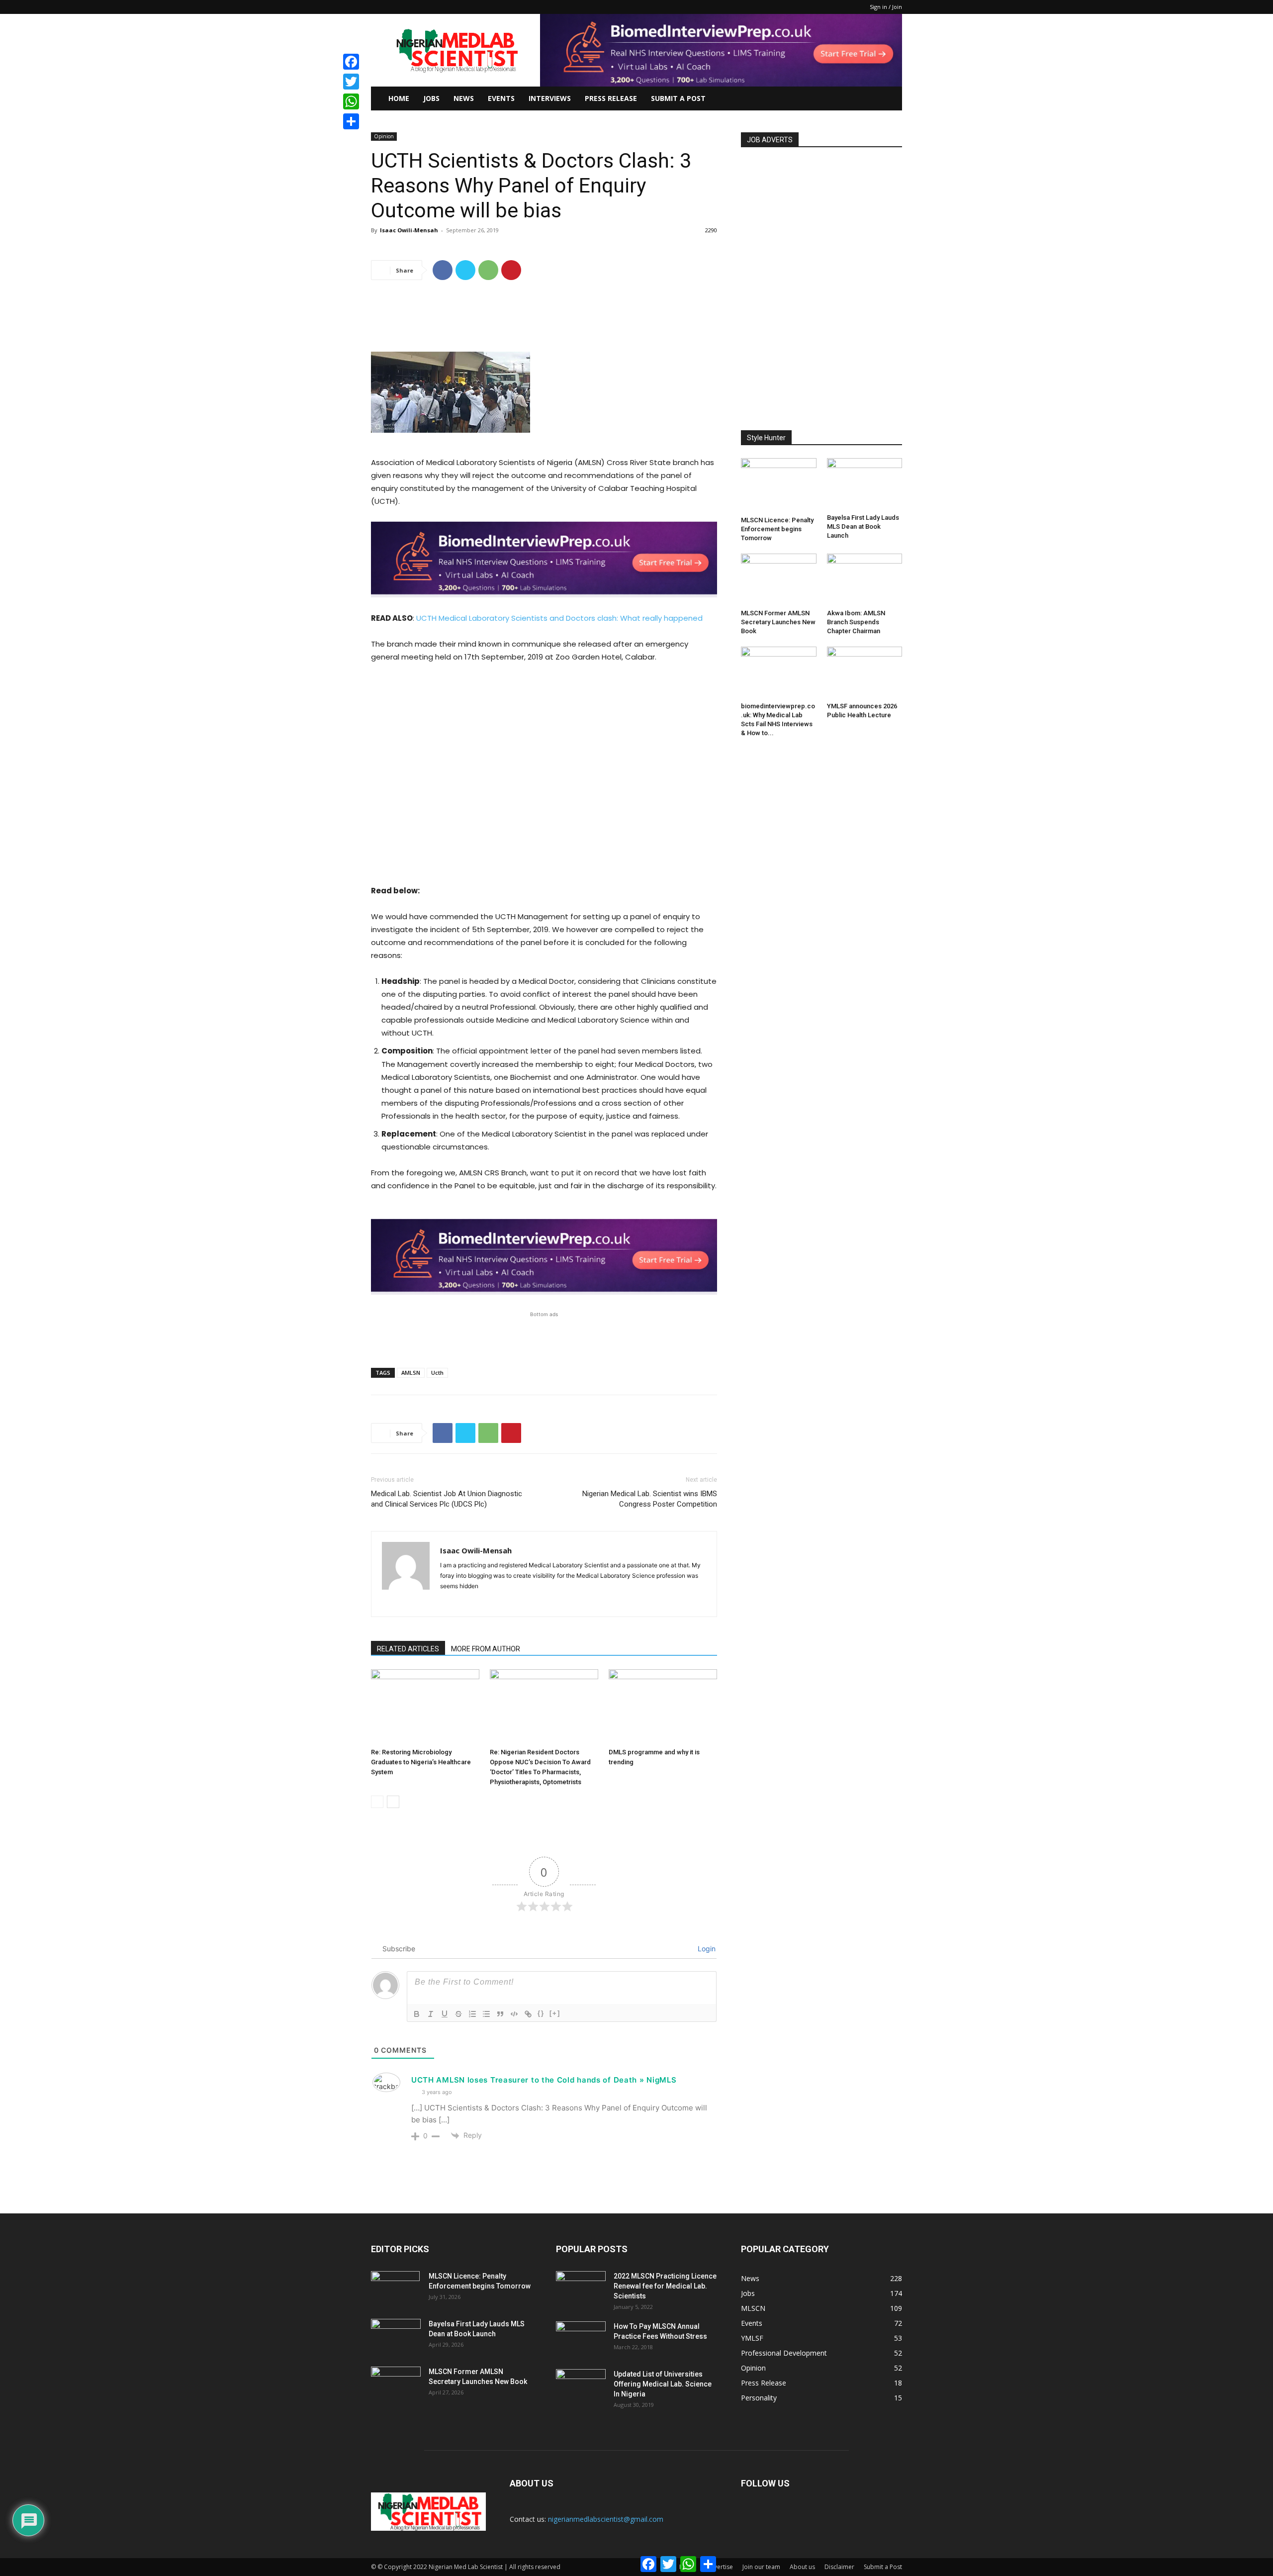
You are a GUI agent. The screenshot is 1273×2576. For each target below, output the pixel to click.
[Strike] (458, 2014)
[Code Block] (514, 2014)
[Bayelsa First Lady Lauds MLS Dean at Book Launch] (865, 484)
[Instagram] (466, 1603)
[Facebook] (443, 270)
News (464, 98)
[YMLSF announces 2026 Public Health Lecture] (865, 672)
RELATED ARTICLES (408, 1649)
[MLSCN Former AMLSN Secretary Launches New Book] (779, 579)
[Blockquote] (500, 2014)
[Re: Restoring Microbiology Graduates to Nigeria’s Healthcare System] (425, 1707)
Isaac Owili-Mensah (409, 230)
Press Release (611, 98)
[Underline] (445, 2014)
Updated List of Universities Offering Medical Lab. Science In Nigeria (663, 2384)
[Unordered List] (486, 2014)
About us (802, 2567)
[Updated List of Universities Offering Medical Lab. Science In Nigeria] (581, 2386)
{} (541, 2013)
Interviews (550, 98)
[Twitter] (465, 270)
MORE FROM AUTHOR (486, 1649)
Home (399, 98)
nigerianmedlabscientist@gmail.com (606, 2519)
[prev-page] (377, 1802)
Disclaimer (839, 2567)
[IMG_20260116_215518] (544, 605)
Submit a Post (883, 2567)
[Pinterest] (511, 270)
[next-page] (393, 1802)
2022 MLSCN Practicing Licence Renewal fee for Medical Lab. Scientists (665, 2286)
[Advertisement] (544, 313)
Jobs (431, 98)
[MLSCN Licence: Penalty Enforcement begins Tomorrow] (779, 485)
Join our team (761, 2567)
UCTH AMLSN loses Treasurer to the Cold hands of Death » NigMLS (544, 2080)
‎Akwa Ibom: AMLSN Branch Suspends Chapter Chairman (856, 622)
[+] (555, 2013)
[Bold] (417, 2014)
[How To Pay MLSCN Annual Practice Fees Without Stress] (581, 2339)
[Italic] (431, 2014)
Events (501, 98)
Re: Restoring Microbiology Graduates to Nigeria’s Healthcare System (421, 1762)
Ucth (437, 1373)
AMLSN (411, 1373)
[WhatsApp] (488, 270)
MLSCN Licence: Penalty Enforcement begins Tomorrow (777, 529)
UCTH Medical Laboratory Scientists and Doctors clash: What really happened (559, 618)
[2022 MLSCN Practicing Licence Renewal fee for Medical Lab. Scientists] (581, 2289)
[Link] (528, 2014)
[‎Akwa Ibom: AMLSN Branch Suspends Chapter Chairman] (865, 579)
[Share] (351, 121)
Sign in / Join (886, 7)
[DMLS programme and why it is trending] (663, 1707)
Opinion (384, 136)
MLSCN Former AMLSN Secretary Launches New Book (778, 622)
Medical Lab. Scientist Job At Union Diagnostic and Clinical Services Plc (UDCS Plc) (447, 1499)
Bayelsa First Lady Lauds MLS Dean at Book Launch (863, 526)
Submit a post (678, 98)
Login (706, 1949)
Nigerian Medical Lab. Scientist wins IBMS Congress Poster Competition (650, 1499)
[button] (890, 99)
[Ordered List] (472, 2014)
